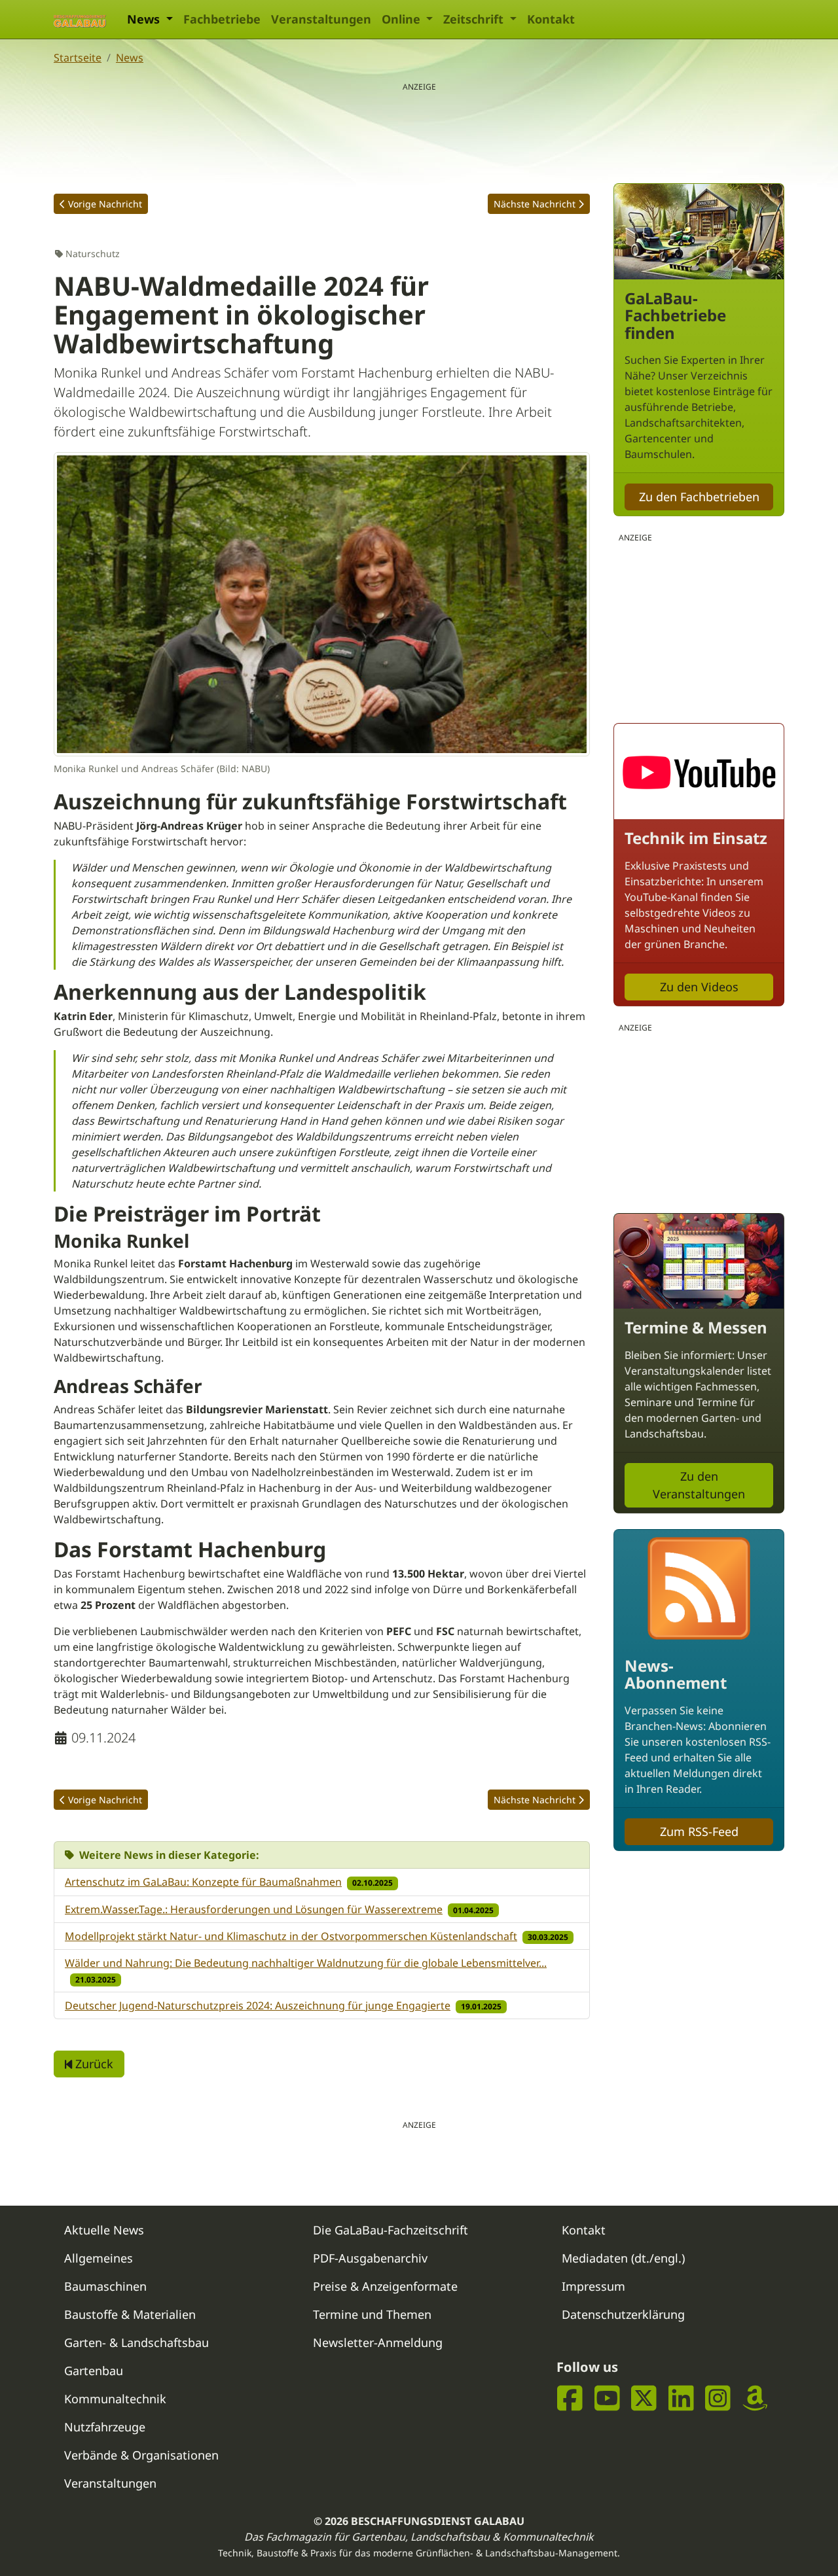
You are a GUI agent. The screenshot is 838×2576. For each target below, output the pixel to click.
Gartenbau (94, 2371)
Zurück (93, 2064)
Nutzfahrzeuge (105, 2427)
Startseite (78, 58)
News (130, 58)
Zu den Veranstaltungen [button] (699, 1485)
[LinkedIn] (681, 2398)
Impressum (593, 2286)
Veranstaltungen (321, 19)
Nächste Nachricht (535, 204)
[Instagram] (718, 2398)
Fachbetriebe (222, 19)
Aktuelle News (104, 2230)
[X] (644, 2398)
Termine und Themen (372, 2314)
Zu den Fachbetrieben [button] (699, 497)
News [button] (145, 19)
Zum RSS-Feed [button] (699, 1831)
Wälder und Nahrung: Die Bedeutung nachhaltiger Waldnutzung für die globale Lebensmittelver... (306, 1963)
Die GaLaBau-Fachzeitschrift (391, 2230)
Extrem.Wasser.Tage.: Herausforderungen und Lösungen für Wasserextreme (254, 1909)
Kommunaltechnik (115, 2399)
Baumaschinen (105, 2286)
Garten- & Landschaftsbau (137, 2342)
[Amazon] (755, 2398)
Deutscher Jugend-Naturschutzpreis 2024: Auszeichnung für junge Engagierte (258, 2005)
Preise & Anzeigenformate (385, 2286)
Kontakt (551, 19)
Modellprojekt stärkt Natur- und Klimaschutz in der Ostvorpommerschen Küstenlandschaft (291, 1936)
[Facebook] (570, 2398)
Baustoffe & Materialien (130, 2314)
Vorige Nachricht (105, 204)
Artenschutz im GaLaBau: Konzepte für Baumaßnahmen (203, 1882)
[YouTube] (607, 2398)
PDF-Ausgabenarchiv (370, 2258)
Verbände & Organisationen (141, 2455)
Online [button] (403, 19)
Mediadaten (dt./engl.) (623, 2258)
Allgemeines (99, 2258)
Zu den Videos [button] (699, 987)
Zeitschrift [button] (475, 19)
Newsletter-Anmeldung (378, 2342)
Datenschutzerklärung (623, 2314)
